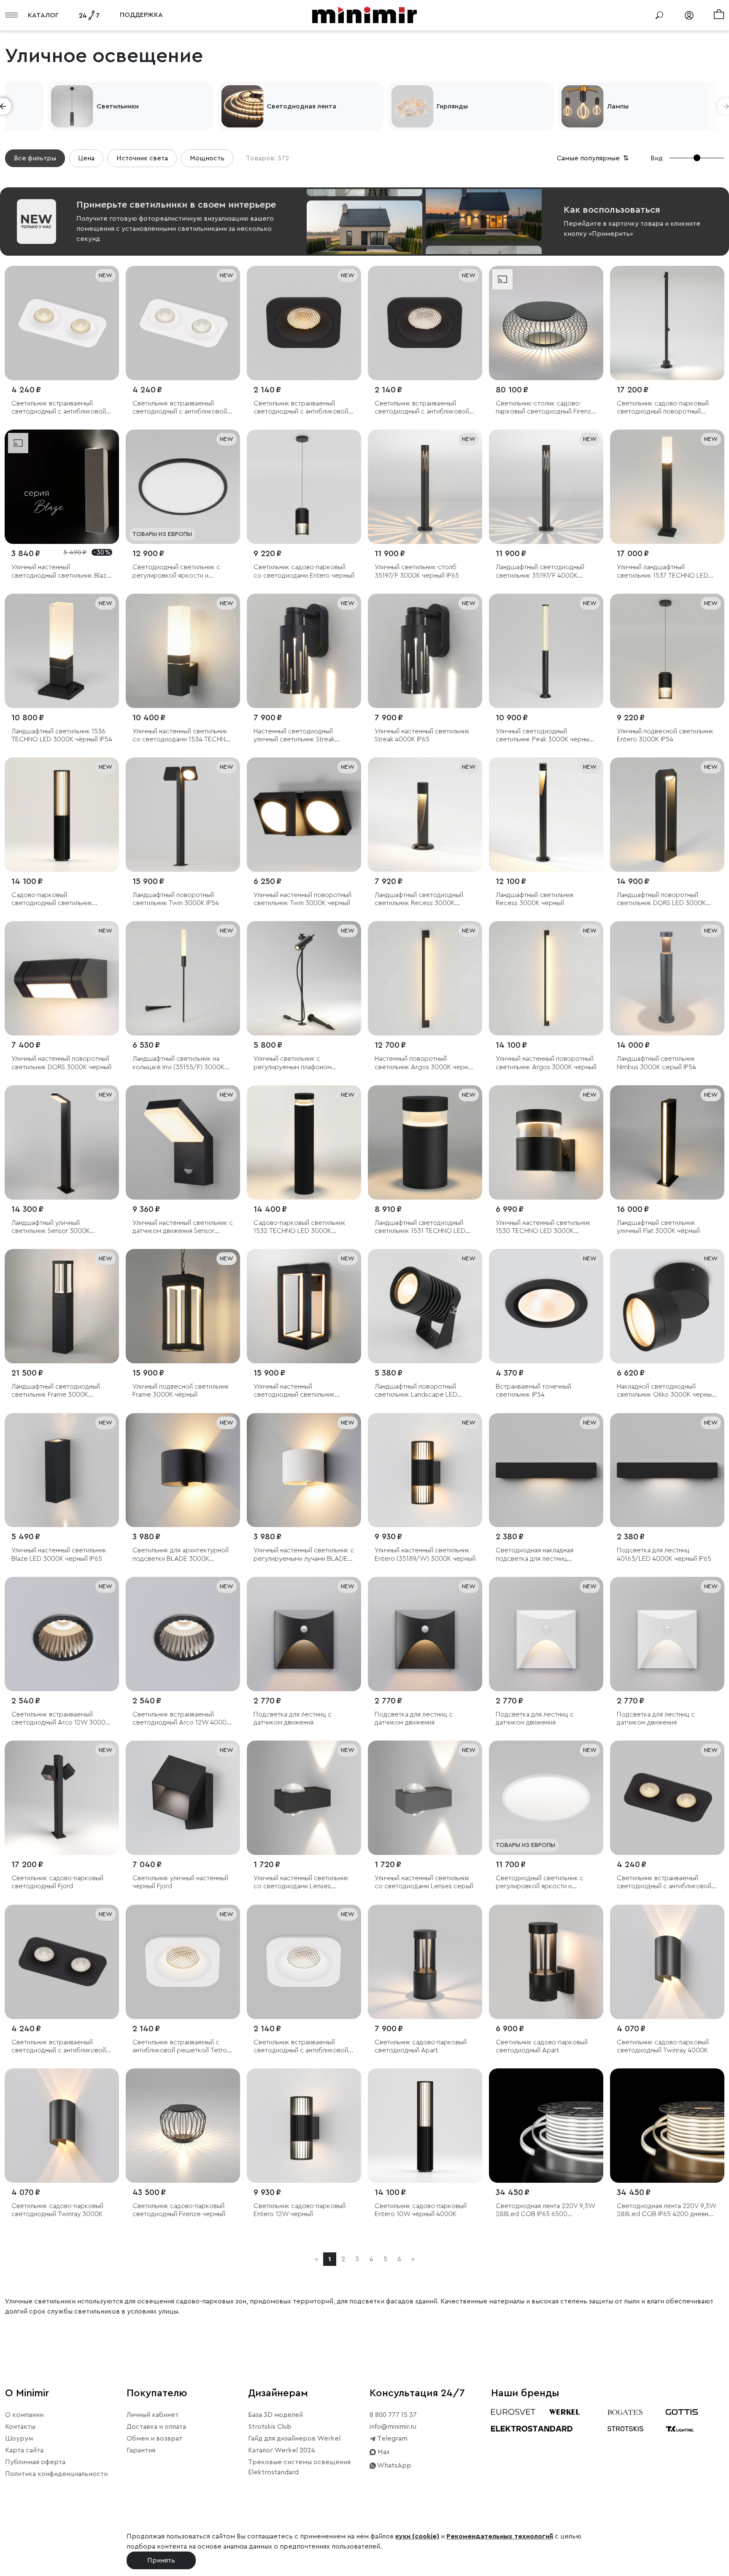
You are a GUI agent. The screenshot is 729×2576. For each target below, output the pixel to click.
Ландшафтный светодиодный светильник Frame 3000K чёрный (56, 1391)
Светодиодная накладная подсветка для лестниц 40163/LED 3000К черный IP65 (543, 1555)
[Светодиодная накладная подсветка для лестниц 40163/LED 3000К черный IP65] (546, 1470)
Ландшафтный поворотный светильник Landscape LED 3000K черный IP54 (416, 1391)
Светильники (245, 106)
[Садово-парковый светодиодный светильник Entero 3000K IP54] (62, 815)
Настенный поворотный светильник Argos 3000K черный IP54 (425, 1063)
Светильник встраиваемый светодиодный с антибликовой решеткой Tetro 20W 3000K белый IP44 (59, 408)
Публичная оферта (35, 2462)
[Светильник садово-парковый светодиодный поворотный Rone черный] (667, 323)
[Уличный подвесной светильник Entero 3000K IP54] (667, 651)
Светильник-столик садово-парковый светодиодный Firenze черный (545, 408)
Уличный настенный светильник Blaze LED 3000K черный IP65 (59, 1554)
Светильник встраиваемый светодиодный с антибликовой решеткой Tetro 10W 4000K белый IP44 (301, 2047)
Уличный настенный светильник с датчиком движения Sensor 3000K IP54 (183, 1227)
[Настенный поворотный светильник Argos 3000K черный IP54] (425, 978)
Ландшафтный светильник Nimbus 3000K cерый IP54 (656, 1063)
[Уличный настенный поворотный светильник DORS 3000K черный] (62, 978)
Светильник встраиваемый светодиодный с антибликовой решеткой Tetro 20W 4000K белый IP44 (180, 408)
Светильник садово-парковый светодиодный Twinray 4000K (663, 2046)
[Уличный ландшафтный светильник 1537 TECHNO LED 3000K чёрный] (667, 487)
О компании (24, 2415)
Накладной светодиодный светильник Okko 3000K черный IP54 (666, 1391)
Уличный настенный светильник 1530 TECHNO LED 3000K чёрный (543, 1227)
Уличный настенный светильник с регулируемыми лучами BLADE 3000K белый (304, 1555)
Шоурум (19, 2438)
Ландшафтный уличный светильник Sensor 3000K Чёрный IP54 (51, 1227)
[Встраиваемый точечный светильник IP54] (546, 1306)
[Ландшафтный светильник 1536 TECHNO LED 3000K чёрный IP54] (62, 651)
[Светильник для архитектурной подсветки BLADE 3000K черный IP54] (183, 1470)
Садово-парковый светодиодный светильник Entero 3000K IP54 (52, 899)
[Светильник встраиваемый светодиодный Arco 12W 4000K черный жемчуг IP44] (183, 1634)
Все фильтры (35, 158)
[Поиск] (659, 15)
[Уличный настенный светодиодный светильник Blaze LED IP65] (62, 487)
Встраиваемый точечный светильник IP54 (533, 1391)
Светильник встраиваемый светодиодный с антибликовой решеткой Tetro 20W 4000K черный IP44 (59, 2047)
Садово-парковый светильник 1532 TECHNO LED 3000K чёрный (300, 1227)
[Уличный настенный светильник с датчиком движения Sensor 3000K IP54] (183, 1142)
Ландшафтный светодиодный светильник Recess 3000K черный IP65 (419, 899)
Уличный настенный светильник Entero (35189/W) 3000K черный (425, 1554)
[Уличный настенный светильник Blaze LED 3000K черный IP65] (62, 1470)
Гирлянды (580, 106)
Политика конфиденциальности (56, 2474)
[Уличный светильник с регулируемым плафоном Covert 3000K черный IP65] (304, 978)
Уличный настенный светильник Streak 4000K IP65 (422, 735)
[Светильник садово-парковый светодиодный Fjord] (62, 1798)
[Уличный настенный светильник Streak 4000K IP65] (425, 651)
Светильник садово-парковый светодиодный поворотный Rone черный (663, 408)
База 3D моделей (275, 2415)
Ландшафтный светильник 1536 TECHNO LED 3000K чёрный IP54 (62, 735)
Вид (657, 158)
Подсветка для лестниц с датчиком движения (293, 1718)
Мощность (207, 158)
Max (383, 2452)
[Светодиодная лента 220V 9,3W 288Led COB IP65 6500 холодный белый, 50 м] (546, 2126)
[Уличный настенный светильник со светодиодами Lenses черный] (304, 1798)
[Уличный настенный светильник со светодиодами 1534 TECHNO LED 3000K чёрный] (183, 651)
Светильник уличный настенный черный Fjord (180, 1882)
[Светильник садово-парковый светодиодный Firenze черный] (183, 2126)
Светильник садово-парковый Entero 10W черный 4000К (421, 2210)
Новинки (68, 106)
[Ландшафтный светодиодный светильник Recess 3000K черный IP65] (425, 815)
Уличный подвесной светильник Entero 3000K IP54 (665, 735)
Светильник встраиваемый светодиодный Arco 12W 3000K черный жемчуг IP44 (60, 1719)
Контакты (20, 2427)
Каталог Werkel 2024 (282, 2450)
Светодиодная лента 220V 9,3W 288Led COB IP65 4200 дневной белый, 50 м (666, 2210)
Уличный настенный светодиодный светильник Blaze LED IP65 (61, 572)
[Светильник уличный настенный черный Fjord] (183, 1798)
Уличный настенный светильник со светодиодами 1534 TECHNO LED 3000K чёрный (182, 736)
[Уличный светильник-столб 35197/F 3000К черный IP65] (425, 487)
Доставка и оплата (156, 2427)
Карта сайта (24, 2450)
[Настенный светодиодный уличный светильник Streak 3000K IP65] (304, 651)
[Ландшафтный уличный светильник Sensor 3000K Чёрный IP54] (62, 1142)
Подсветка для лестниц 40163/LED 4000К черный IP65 (664, 1554)
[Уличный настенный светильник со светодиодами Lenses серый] (425, 1798)
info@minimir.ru (393, 2427)
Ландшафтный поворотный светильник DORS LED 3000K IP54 (661, 899)
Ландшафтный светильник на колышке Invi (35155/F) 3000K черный (178, 1063)
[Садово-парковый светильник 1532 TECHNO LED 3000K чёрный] (304, 1142)
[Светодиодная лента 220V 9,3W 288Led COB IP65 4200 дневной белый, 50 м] (667, 2126)
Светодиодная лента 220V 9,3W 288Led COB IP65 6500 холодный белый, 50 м (545, 2210)
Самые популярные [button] (594, 158)
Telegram (392, 2438)
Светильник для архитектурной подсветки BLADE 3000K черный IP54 (181, 1555)
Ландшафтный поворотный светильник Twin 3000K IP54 (176, 899)
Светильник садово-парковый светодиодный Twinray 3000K (57, 2210)
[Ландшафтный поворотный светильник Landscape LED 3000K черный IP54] (425, 1306)
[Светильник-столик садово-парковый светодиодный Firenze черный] (546, 323)
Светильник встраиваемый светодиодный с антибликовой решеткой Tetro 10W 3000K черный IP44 (301, 408)
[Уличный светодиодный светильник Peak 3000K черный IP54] (546, 651)
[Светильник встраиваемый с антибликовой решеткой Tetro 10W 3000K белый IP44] (183, 1962)
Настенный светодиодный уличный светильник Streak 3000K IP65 (294, 736)
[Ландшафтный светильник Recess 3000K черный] (546, 815)
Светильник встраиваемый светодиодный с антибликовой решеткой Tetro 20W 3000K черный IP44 (664, 1883)
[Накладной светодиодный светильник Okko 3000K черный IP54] (667, 1306)
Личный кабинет (153, 2415)
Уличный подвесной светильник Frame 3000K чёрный (181, 1391)
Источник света (142, 158)
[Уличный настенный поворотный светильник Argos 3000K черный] (546, 978)
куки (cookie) (417, 2536)
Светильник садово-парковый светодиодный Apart (421, 2046)
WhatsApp (394, 2465)
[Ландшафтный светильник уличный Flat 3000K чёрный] (667, 1142)
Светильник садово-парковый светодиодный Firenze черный (179, 2210)
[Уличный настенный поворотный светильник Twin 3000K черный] (304, 815)
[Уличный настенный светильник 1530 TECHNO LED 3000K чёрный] (546, 1142)
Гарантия (141, 2450)
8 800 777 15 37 (393, 2415)
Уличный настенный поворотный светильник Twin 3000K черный (302, 899)
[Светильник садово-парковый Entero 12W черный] (304, 2126)
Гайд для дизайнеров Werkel (294, 2438)
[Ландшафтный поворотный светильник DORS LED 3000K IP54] (667, 815)
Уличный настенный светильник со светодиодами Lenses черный (301, 1883)
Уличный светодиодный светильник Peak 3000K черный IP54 (544, 736)
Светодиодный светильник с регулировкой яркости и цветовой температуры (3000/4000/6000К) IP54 (176, 572)
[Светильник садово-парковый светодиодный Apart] (425, 1962)
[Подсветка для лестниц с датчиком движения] (304, 1634)
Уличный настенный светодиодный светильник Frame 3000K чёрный (294, 1391)
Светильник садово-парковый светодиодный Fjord (57, 1882)
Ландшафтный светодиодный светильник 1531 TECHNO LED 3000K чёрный (420, 1227)
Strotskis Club (270, 2427)
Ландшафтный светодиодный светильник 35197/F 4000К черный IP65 (540, 572)
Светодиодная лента (429, 106)
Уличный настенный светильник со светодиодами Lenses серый (424, 1882)
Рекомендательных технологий (500, 2536)
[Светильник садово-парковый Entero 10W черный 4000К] (425, 2126)
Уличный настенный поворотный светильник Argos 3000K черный (546, 1063)
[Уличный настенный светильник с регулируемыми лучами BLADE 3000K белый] (304, 1470)
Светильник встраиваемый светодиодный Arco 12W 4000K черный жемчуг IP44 (181, 1719)
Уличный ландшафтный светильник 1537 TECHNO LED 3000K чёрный (663, 572)
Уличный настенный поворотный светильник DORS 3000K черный (61, 1063)
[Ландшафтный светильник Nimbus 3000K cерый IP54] (667, 978)
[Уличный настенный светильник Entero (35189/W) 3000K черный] (425, 1470)
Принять (161, 2560)
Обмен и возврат (154, 2438)
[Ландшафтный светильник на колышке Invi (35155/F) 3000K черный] (183, 978)
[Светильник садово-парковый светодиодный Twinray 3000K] (62, 2126)
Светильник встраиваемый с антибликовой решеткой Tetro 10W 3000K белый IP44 (180, 2047)
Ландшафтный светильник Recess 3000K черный (535, 899)
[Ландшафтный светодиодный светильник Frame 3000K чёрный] (62, 1306)
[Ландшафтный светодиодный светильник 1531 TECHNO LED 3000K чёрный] (425, 1142)
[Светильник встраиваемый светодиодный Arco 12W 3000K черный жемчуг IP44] (62, 1634)
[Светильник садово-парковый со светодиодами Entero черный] (304, 487)
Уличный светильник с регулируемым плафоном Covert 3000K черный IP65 (295, 1063)
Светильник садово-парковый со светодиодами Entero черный (304, 571)
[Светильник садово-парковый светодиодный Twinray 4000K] (667, 1962)
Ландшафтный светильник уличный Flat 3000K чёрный (658, 1227)
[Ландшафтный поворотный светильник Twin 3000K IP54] (183, 815)
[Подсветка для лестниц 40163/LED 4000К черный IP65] (667, 1470)
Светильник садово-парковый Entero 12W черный (300, 2210)
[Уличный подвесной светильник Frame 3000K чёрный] (183, 1306)
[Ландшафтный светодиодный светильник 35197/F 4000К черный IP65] (546, 487)
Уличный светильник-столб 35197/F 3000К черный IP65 (417, 571)
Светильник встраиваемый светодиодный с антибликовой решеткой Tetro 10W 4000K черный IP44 (422, 408)
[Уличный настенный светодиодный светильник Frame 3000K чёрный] (304, 1306)
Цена (86, 158)
